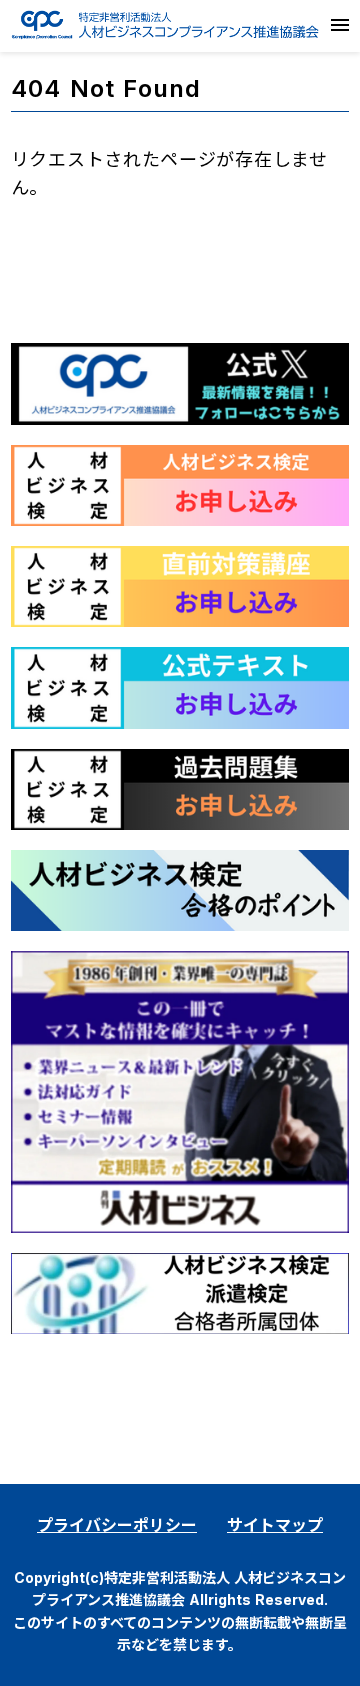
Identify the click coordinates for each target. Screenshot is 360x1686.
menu (340, 25)
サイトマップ (275, 1525)
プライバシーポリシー (117, 1525)
